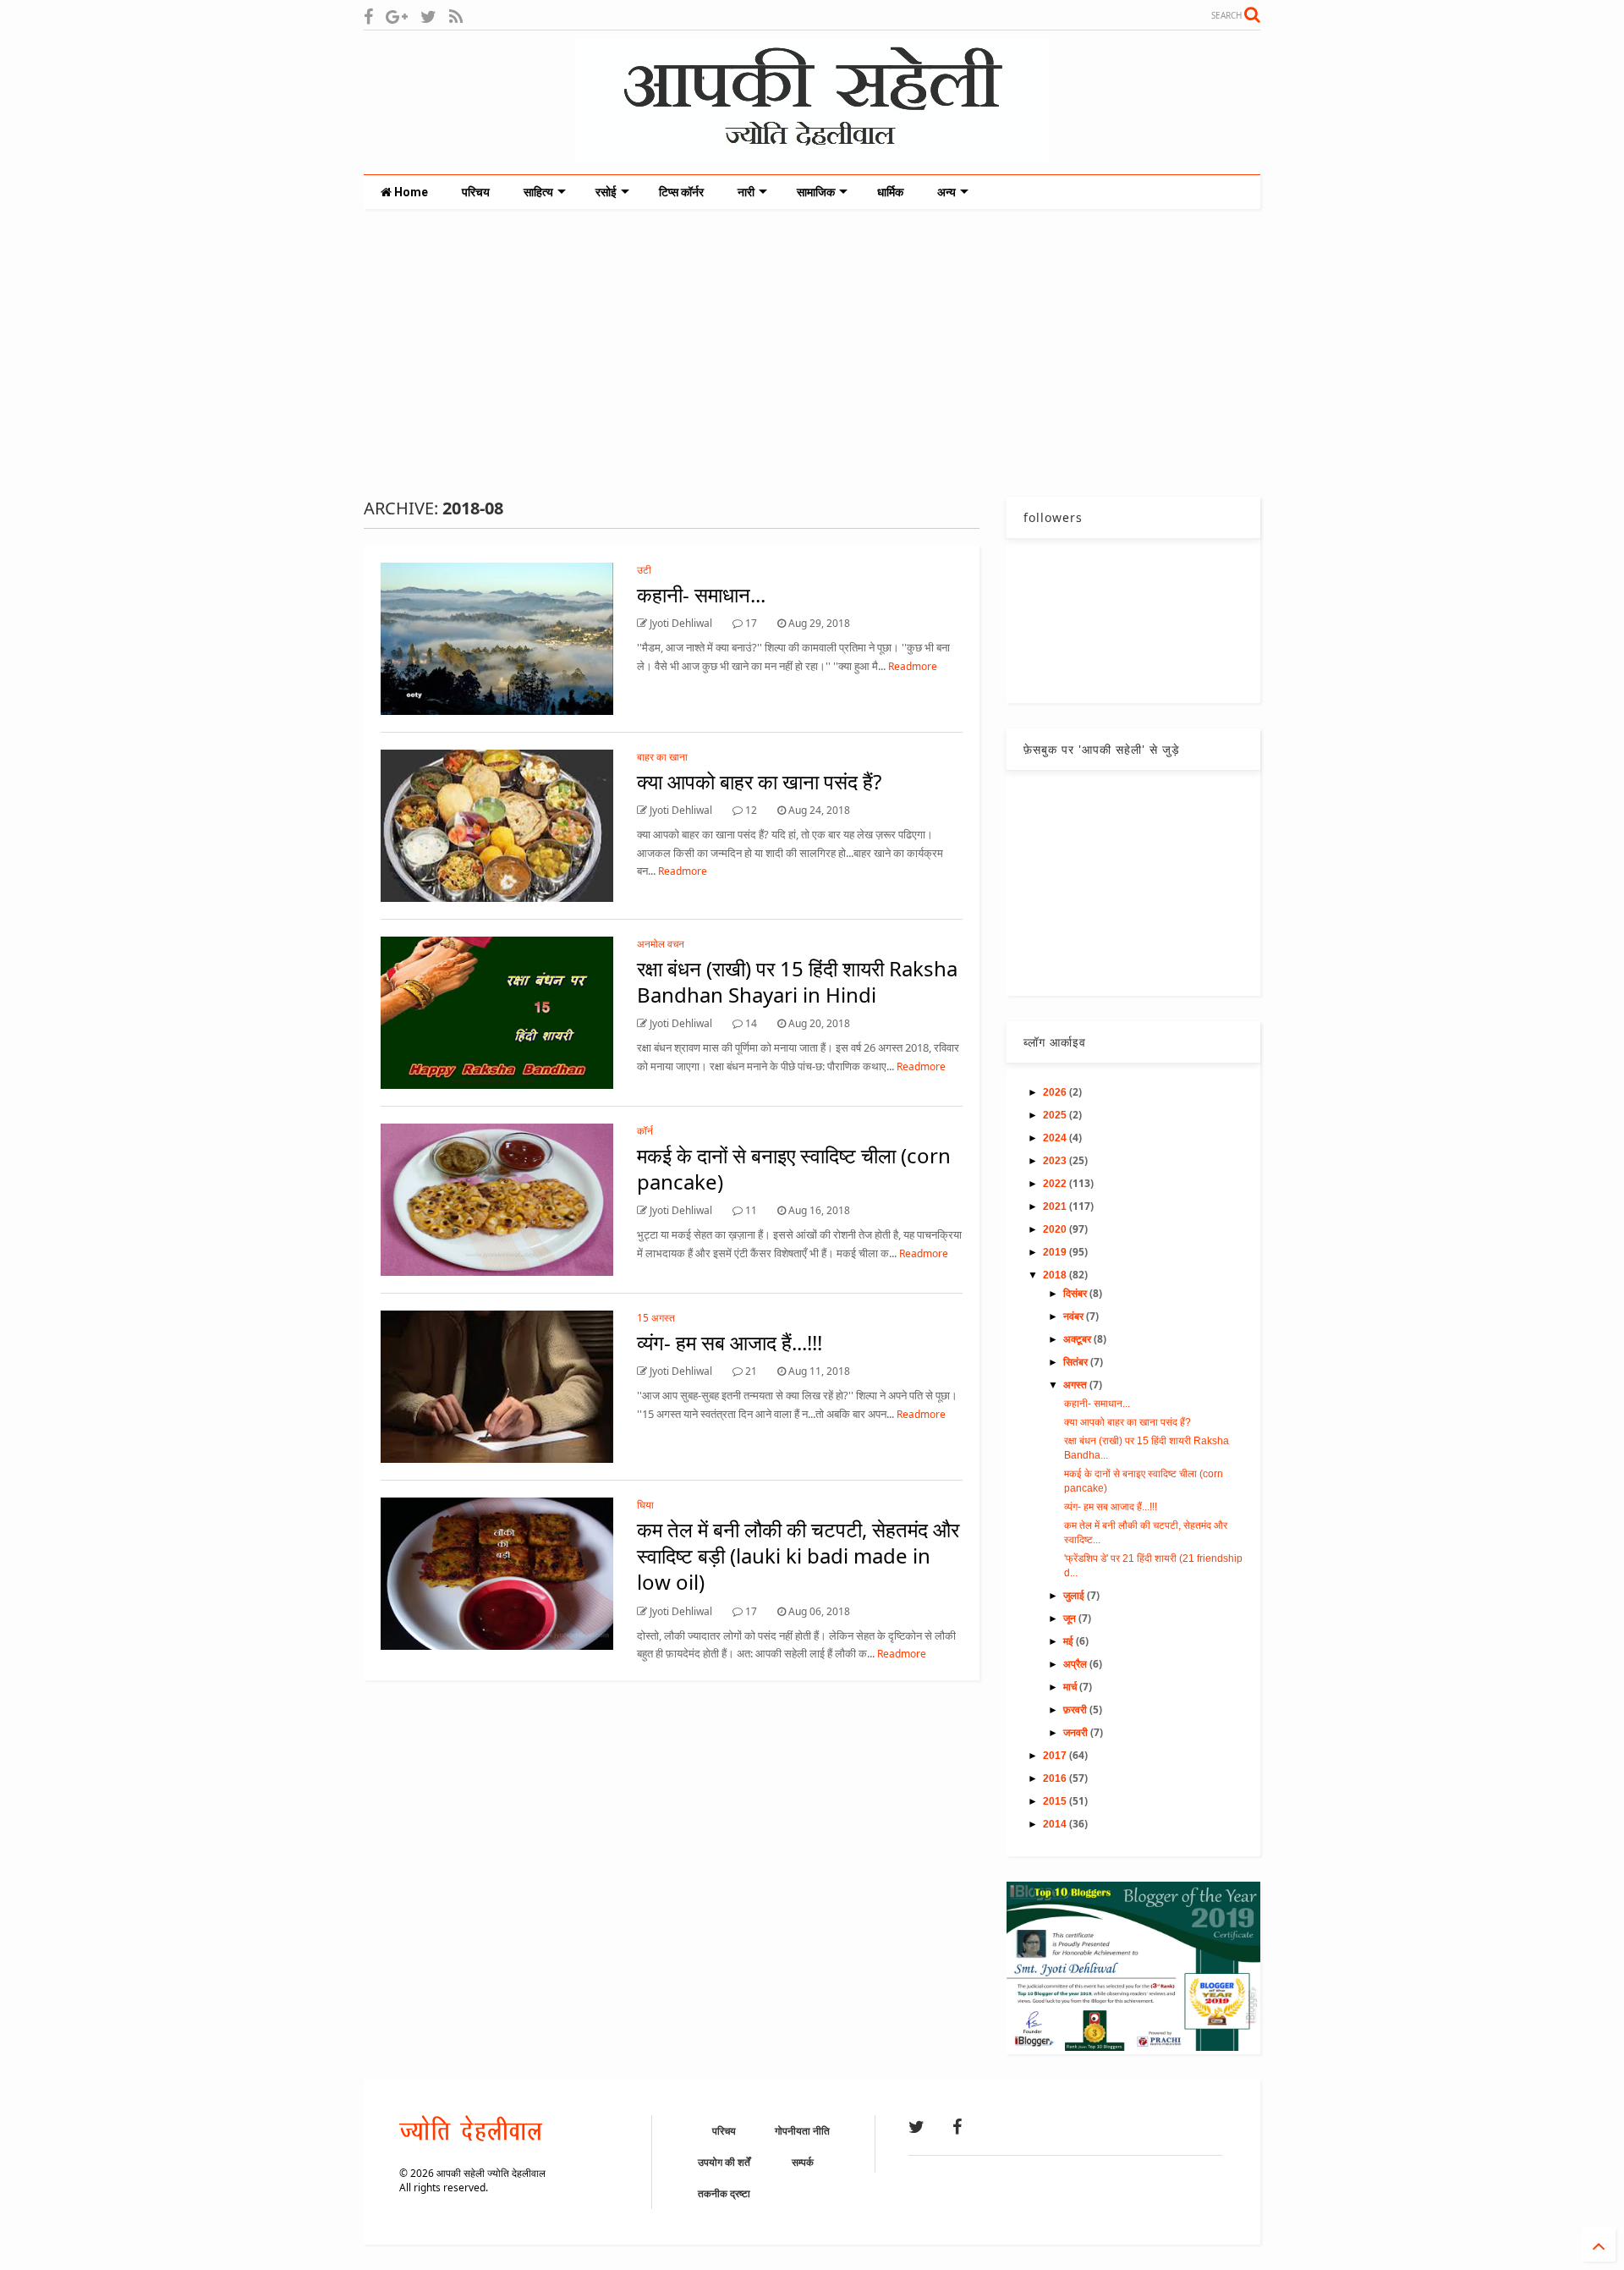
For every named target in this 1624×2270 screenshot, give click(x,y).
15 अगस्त (656, 1318)
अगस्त (1076, 1385)
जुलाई (1075, 1596)
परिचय (476, 192)
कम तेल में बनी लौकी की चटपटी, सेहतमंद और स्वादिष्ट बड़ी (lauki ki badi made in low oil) (798, 1555)
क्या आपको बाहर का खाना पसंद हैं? (759, 781)
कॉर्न (645, 1131)
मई (1070, 1641)
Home (410, 192)
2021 (1056, 1206)
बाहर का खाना (662, 757)
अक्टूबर (1078, 1339)
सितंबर (1077, 1362)
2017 (1056, 1756)
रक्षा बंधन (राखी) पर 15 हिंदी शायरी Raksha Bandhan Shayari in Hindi (797, 981)
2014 (1056, 1824)
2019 (1056, 1252)
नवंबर (1075, 1316)
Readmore (913, 666)
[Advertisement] (812, 353)
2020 (1056, 1229)
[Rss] (456, 16)
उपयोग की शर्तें (724, 2162)
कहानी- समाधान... (701, 594)
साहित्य (538, 192)
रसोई (606, 192)
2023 (1056, 1161)
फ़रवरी (1076, 1710)
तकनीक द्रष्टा (724, 2193)
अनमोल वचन (661, 944)
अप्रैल (1076, 1664)
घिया (645, 1505)
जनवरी (1077, 1733)
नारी (746, 192)
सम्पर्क (803, 2162)
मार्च (1071, 1687)
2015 (1056, 1801)
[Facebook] (368, 16)
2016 (1056, 1778)
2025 (1056, 1115)
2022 (1056, 1184)
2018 (1056, 1275)
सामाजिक (816, 192)
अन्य (946, 192)
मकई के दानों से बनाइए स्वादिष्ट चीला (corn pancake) (794, 1168)
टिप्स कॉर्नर (681, 192)
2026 (1056, 1092)
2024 (1056, 1138)
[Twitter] (428, 16)
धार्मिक (890, 192)
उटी (644, 570)
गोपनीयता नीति (802, 2131)
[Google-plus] (397, 16)
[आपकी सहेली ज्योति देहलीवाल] (812, 153)
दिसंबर (1076, 1294)
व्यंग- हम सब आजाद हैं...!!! (730, 1342)
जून (1071, 1619)
